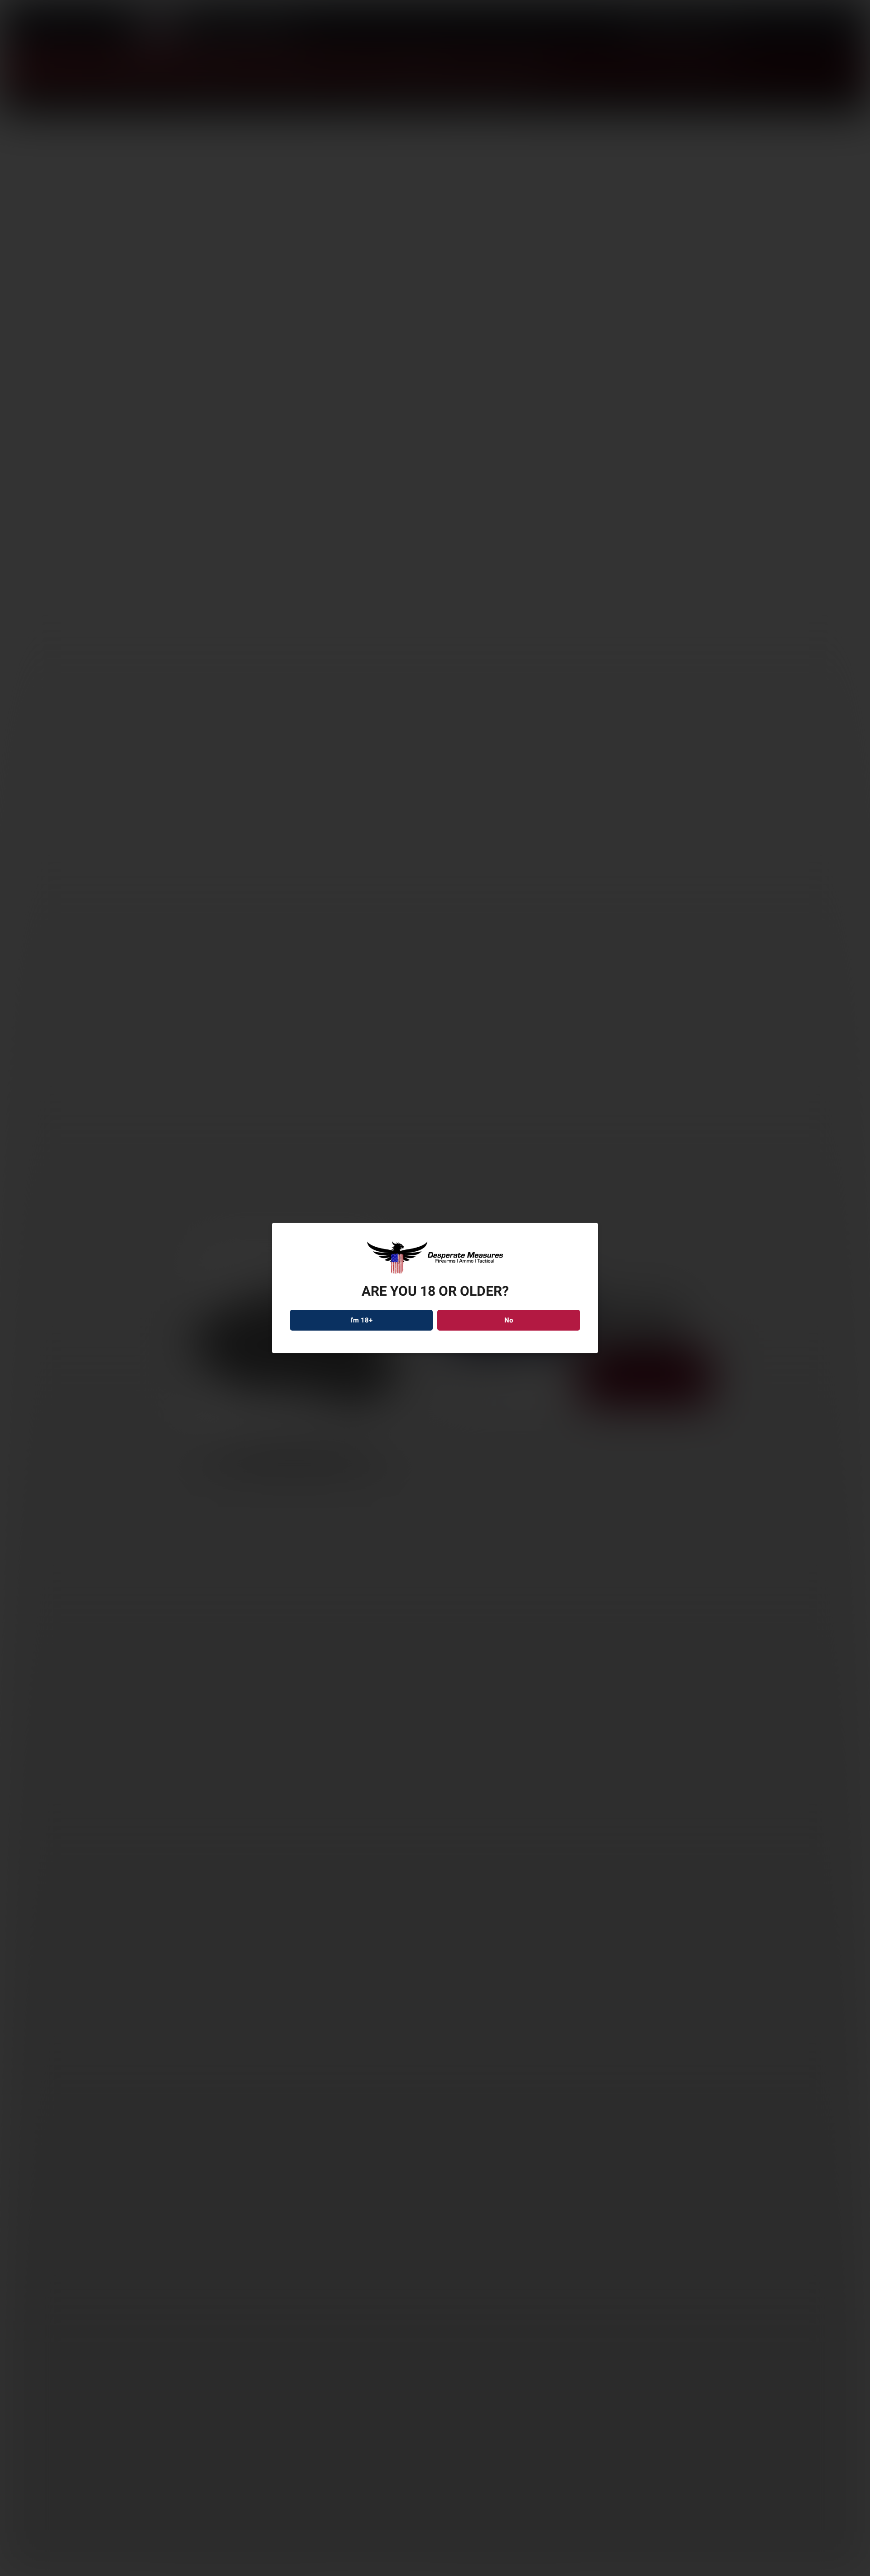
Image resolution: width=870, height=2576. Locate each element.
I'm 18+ (362, 1320)
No (509, 1320)
